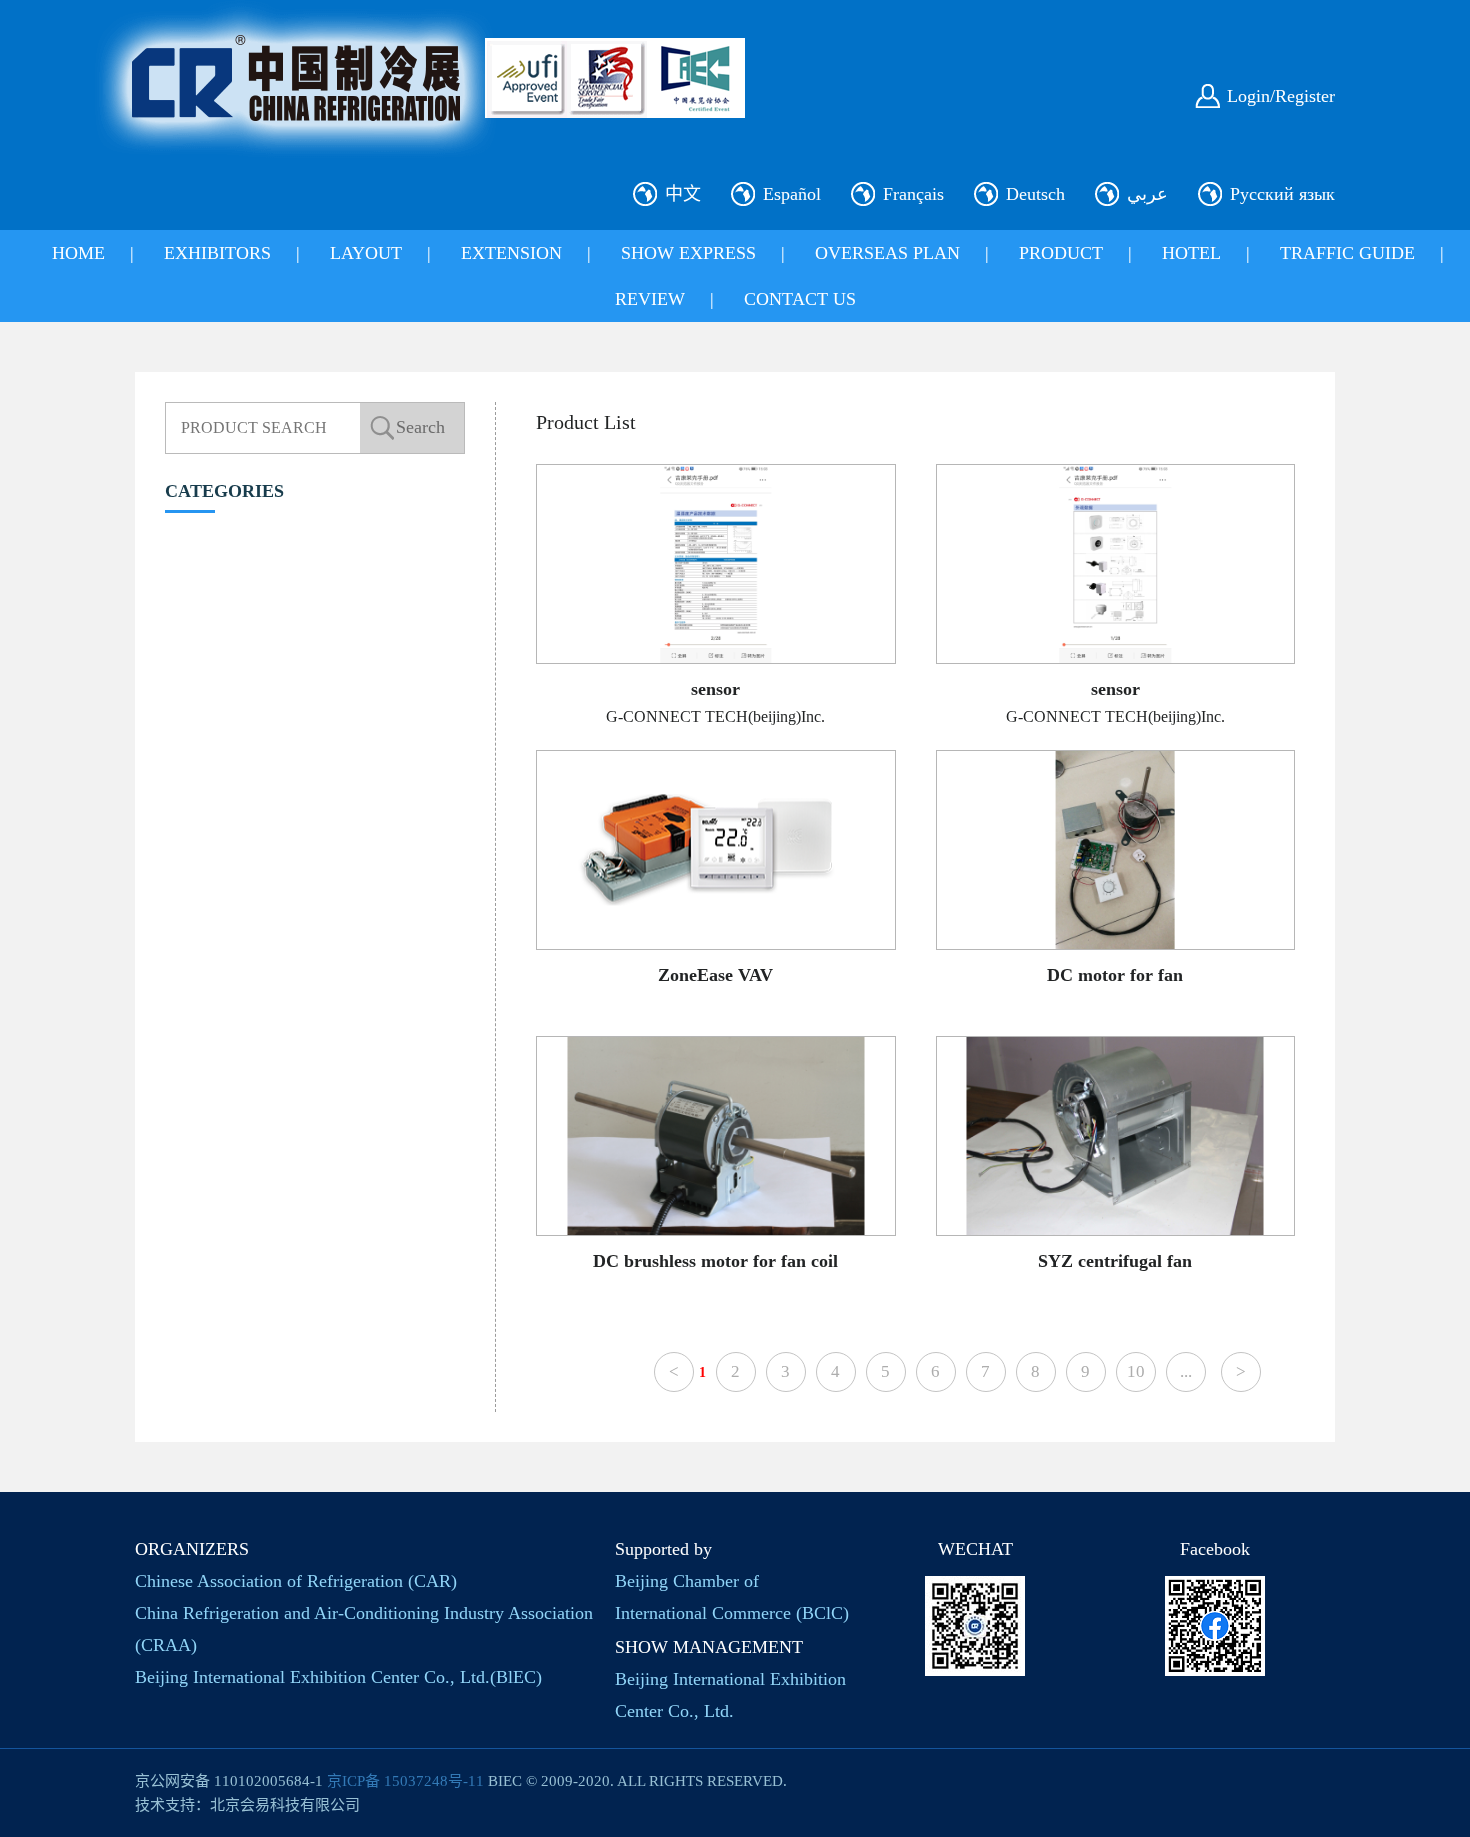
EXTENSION (511, 253)
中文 (683, 194)
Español (792, 194)
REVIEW (650, 299)
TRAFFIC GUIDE (1347, 253)
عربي (1147, 194)
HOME (78, 253)
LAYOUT (366, 253)
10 (1136, 1371)
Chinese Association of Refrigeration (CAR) (296, 1581)
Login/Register (1281, 96)
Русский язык (1282, 194)
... (1186, 1371)
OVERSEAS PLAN (887, 253)
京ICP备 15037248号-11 (405, 1781)
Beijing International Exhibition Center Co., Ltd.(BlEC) (338, 1677)
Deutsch (1035, 194)
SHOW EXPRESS (688, 253)
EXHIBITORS (217, 253)
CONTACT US (800, 299)
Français (913, 194)
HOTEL (1191, 253)
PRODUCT (1061, 253)
